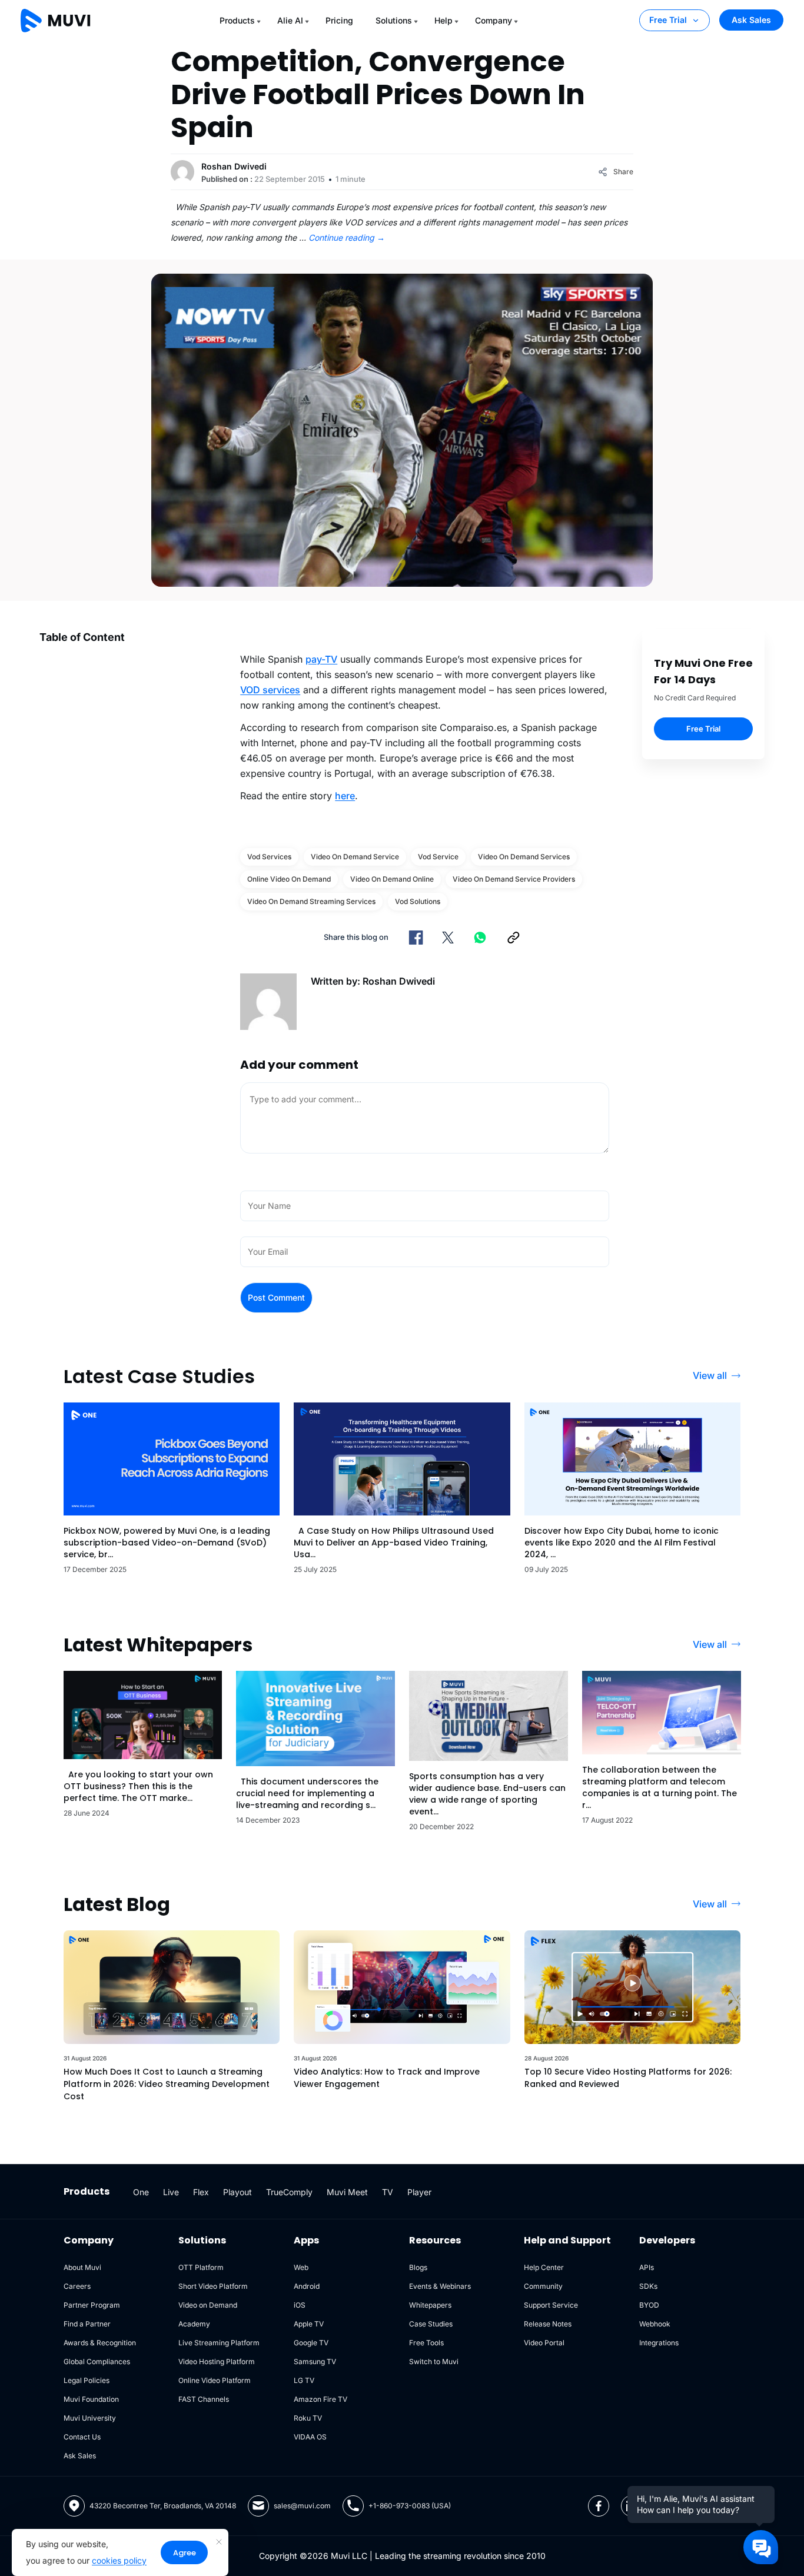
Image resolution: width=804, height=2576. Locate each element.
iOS (300, 2305)
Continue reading (347, 237)
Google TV (311, 2343)
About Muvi (82, 2267)
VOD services (270, 690)
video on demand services (524, 857)
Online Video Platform (215, 2380)
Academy (194, 2324)
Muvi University (90, 2418)
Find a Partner (87, 2324)
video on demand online (392, 879)
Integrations (659, 2343)
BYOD (649, 2305)
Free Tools (426, 2343)
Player (419, 2192)
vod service (438, 857)
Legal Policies (87, 2380)
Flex (201, 2192)
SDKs (648, 2286)
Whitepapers (430, 2305)
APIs (647, 2267)
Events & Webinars (440, 2286)
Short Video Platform (213, 2286)
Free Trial (668, 20)
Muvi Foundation (91, 2399)
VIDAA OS (310, 2437)
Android (307, 2286)
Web (301, 2267)
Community (543, 2286)
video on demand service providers (514, 879)
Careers (77, 2286)
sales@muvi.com (302, 2506)
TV (388, 2192)
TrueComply (289, 2192)
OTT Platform (201, 2267)
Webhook (655, 2324)
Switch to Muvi (434, 2361)
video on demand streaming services (311, 901)
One (141, 2192)
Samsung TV (315, 2361)
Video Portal (544, 2343)
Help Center (544, 2267)
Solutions (394, 20)
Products (237, 20)
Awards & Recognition (100, 2343)
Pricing (339, 20)
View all (710, 1375)
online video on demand (289, 879)
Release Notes (548, 2324)
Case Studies (431, 2324)
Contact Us (82, 2437)
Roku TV (308, 2418)
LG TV (304, 2380)
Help (443, 20)
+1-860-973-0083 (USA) (410, 2506)
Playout (237, 2192)
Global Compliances (97, 2361)
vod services (269, 857)
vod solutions (418, 901)
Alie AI (290, 20)
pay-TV (321, 659)
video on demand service (355, 857)
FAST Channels (204, 2399)
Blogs (418, 2267)
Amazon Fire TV (320, 2399)
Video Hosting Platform (217, 2361)
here (345, 796)
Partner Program (92, 2305)
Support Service (551, 2305)
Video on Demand (208, 2305)
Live (171, 2192)
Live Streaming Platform (219, 2343)
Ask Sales (751, 20)
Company (494, 20)
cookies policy (119, 2560)
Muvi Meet (347, 2192)
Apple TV (309, 2324)
